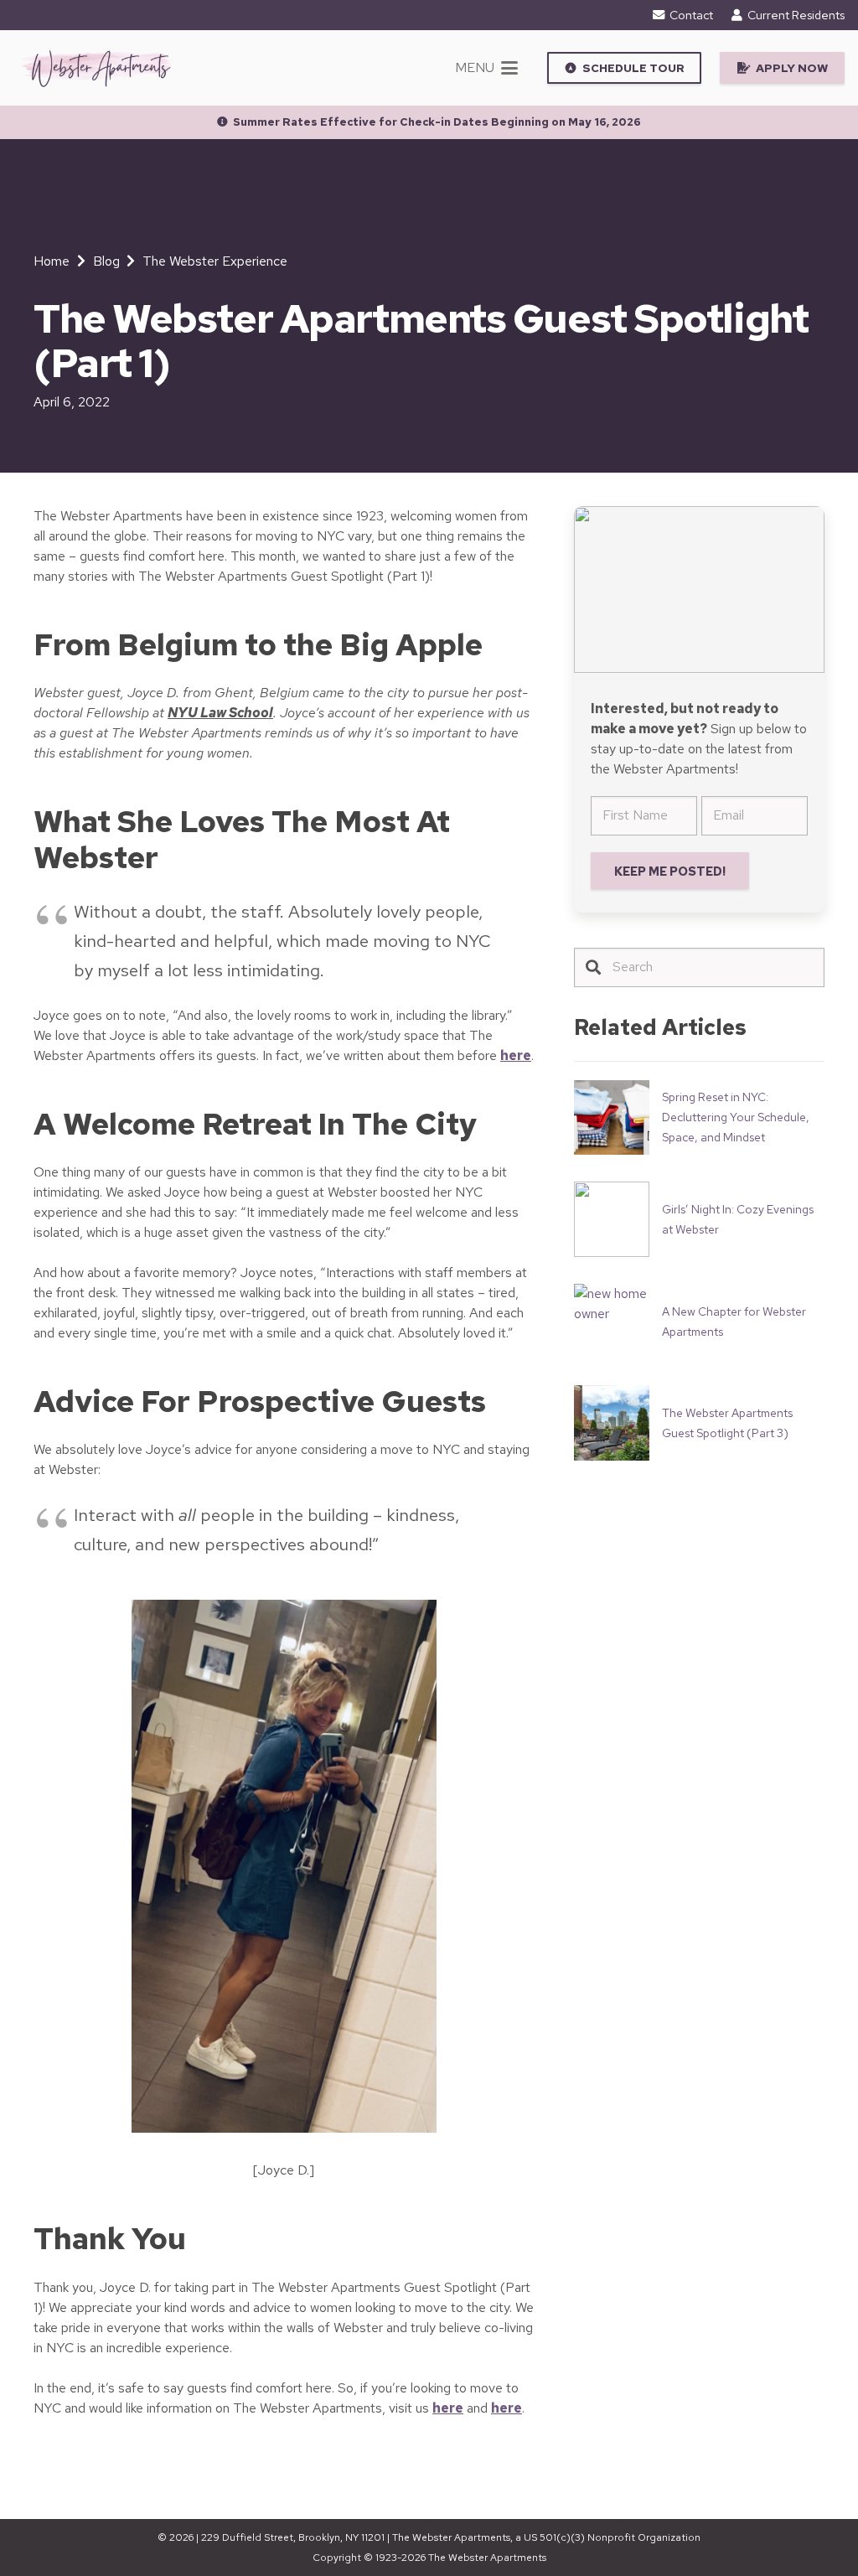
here (516, 1055)
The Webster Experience (215, 261)
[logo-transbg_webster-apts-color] (96, 68)
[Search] (594, 967)
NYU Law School (220, 713)
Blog (106, 261)
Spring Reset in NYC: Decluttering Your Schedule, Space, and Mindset (736, 1117)
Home (52, 261)
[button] (486, 68)
